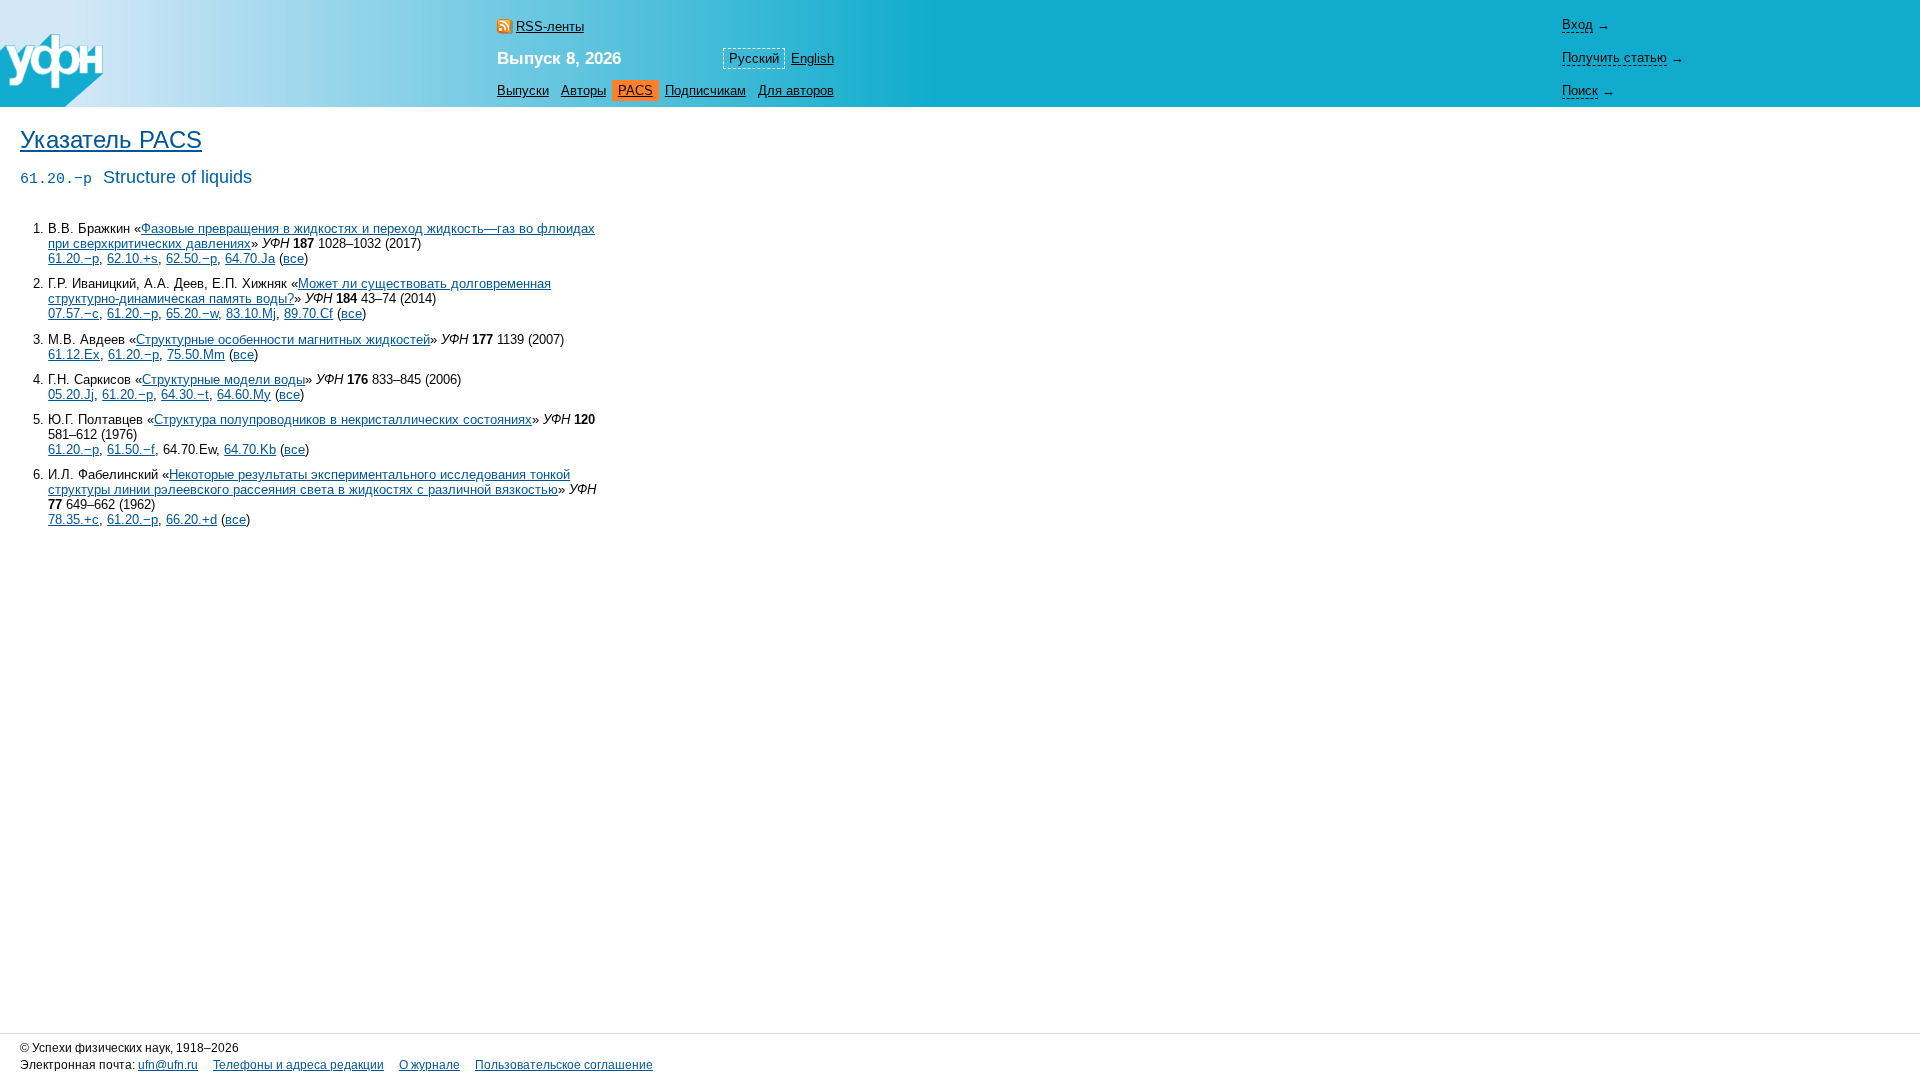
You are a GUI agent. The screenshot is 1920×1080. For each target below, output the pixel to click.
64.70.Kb (250, 449)
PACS (635, 90)
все (293, 258)
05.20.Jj (71, 394)
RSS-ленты (550, 26)
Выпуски (523, 90)
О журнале (429, 1065)
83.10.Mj (251, 313)
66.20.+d (191, 519)
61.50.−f (131, 449)
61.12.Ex (74, 354)
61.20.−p (73, 258)
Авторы (583, 90)
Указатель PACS (111, 140)
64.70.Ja (250, 258)
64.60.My (244, 394)
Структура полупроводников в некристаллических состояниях (343, 419)
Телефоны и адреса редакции (298, 1065)
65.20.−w (192, 313)
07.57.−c (73, 313)
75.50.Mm (196, 354)
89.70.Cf (308, 313)
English (812, 58)
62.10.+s (132, 258)
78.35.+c (73, 519)
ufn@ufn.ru (168, 1065)
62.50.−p (191, 258)
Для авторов (796, 90)
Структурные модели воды (223, 379)
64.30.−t (185, 394)
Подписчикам (705, 90)
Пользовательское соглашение (564, 1065)
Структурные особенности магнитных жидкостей (283, 339)
